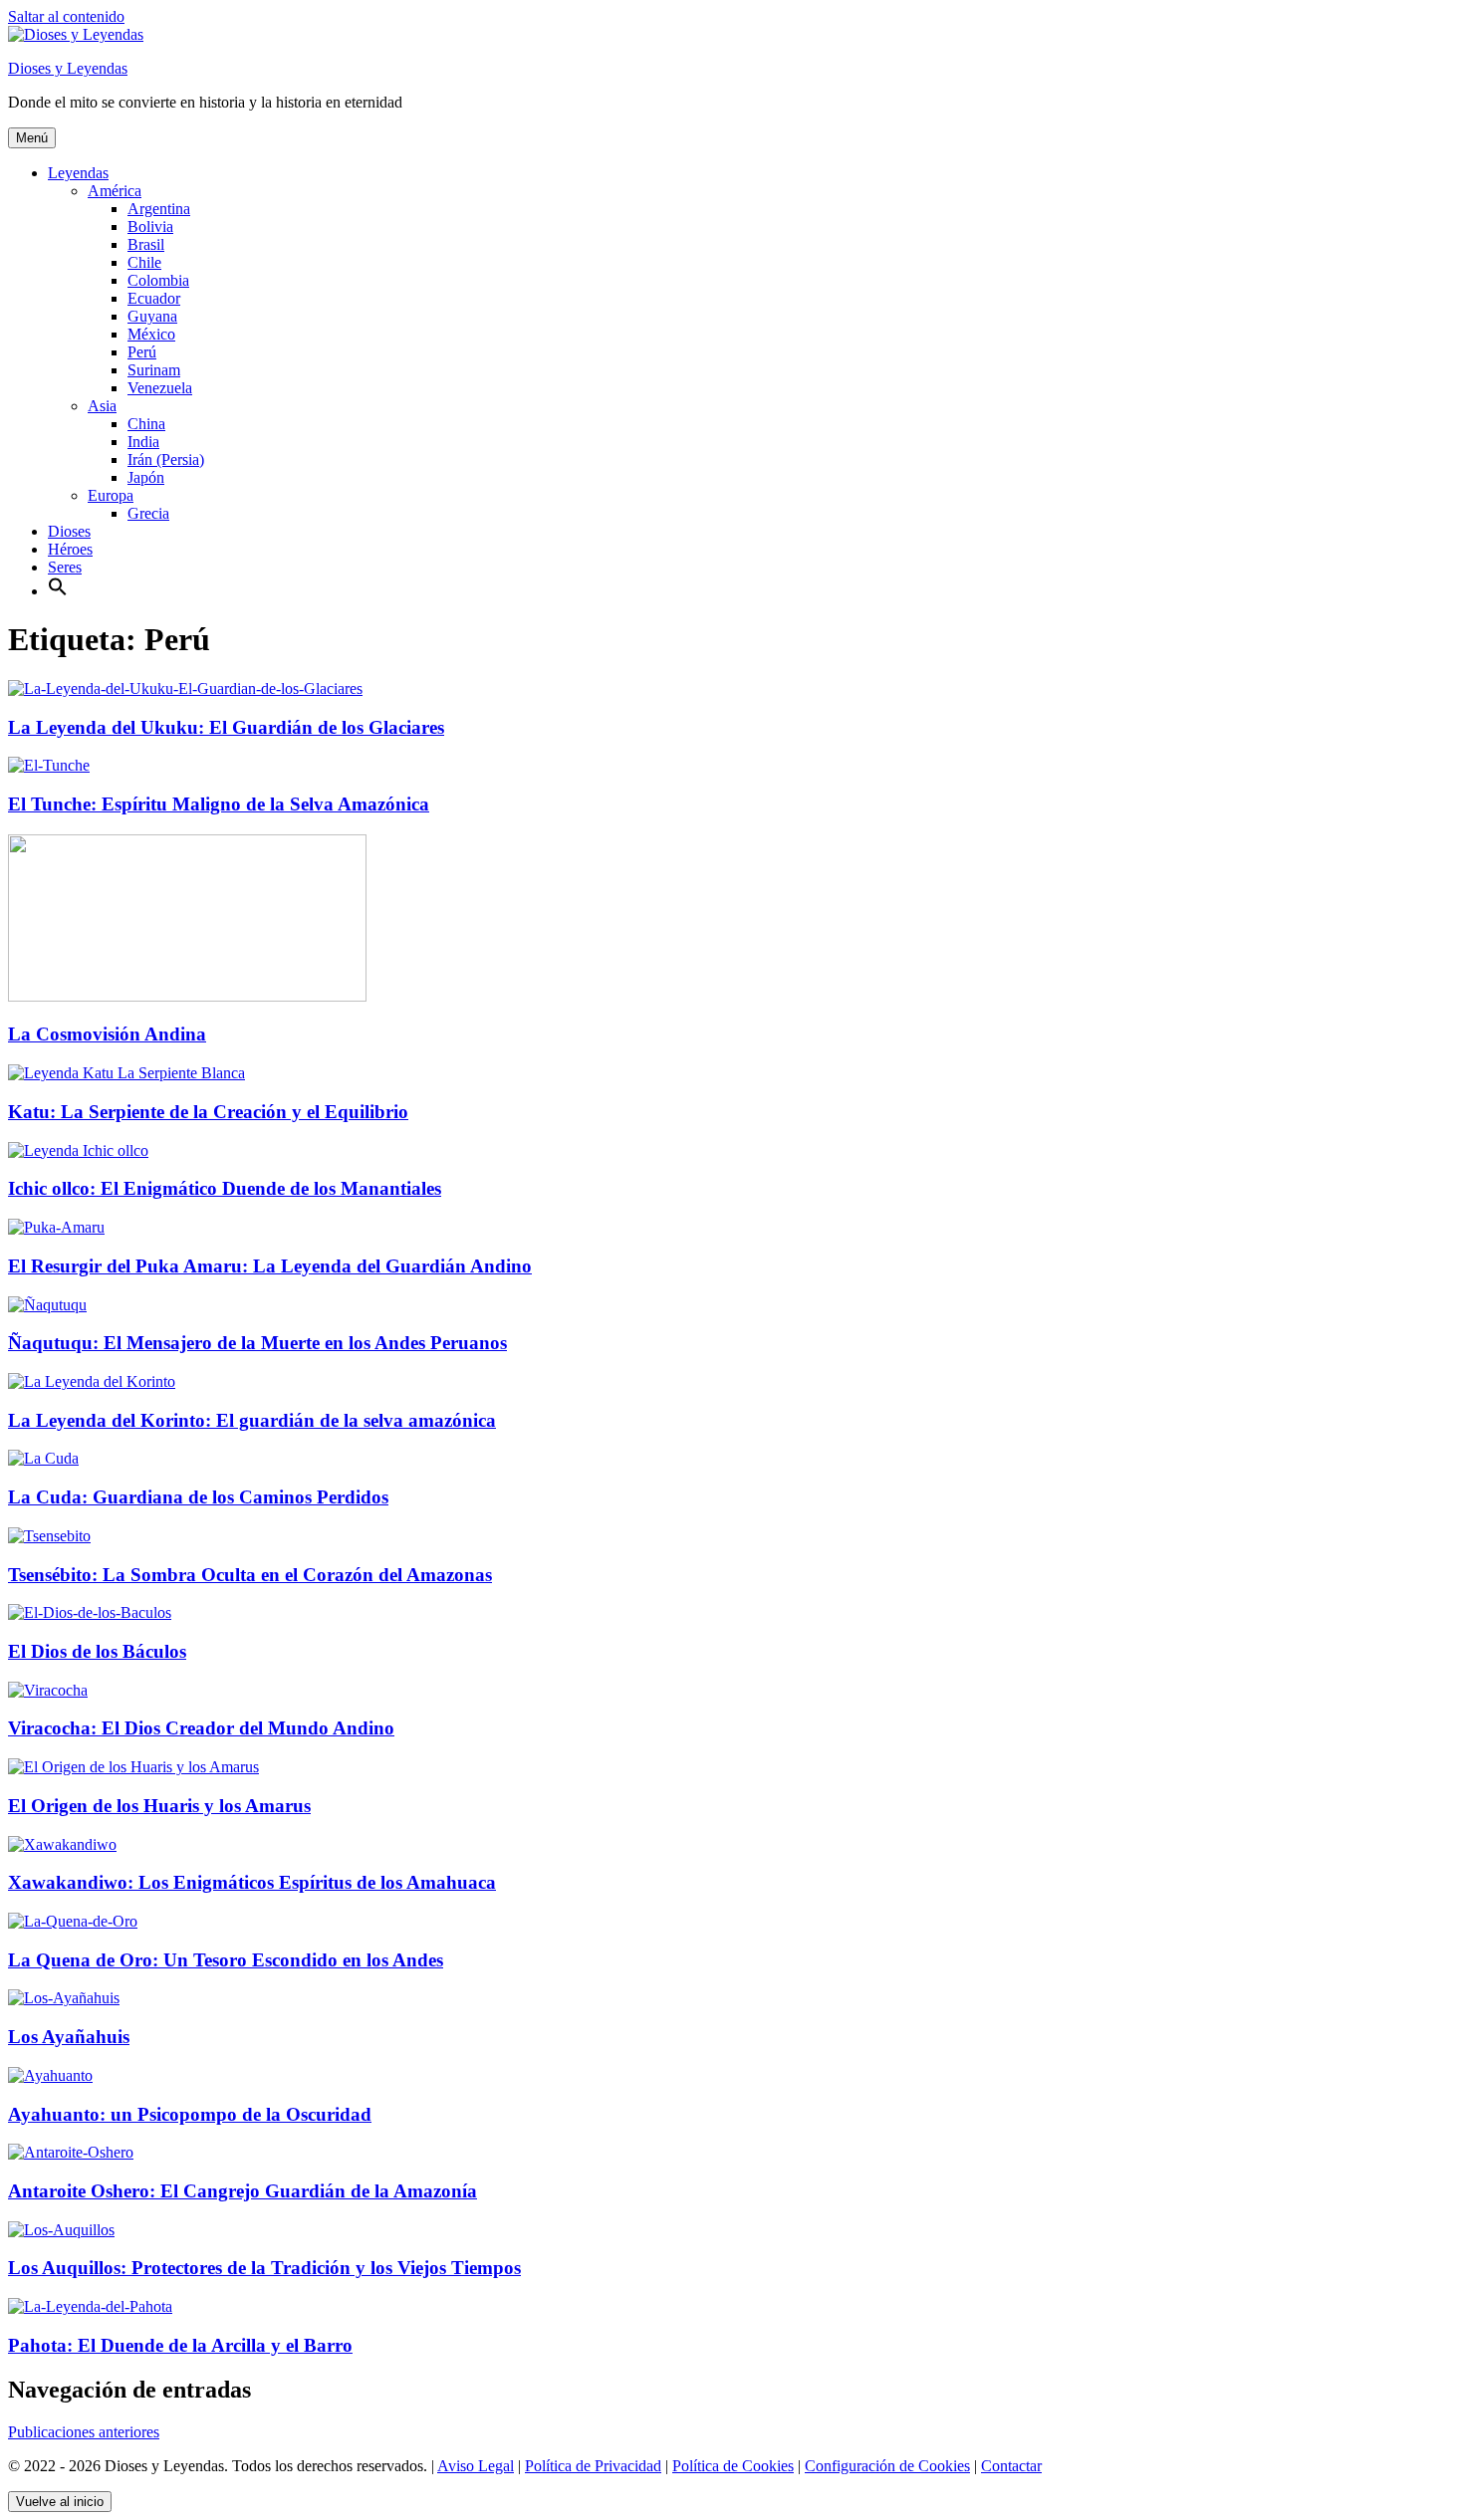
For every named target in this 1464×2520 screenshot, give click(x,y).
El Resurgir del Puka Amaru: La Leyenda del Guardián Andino (270, 1266)
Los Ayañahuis (69, 2037)
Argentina (159, 209)
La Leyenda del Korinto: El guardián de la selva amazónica (252, 1420)
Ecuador (154, 298)
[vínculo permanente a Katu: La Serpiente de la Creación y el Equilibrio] (126, 1073)
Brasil (146, 244)
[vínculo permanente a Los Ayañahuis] (64, 1998)
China (146, 424)
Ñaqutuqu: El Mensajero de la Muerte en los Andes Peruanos (257, 1343)
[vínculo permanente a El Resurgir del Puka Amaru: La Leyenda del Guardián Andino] (56, 1227)
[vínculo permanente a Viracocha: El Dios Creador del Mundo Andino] (48, 1690)
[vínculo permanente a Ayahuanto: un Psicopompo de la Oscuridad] (50, 2075)
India (143, 442)
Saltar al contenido (66, 16)
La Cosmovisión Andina (107, 1034)
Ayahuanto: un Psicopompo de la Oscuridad (190, 2114)
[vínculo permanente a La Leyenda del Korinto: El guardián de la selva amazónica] (92, 1381)
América (115, 191)
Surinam (154, 370)
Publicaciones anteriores (84, 2432)
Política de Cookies (733, 2466)
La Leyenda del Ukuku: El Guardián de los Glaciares (226, 727)
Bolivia (150, 227)
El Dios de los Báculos (97, 1651)
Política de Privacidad (593, 2466)
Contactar (1011, 2466)
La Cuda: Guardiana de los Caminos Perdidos (198, 1497)
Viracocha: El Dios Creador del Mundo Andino (201, 1728)
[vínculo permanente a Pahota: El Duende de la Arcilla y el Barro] (90, 2306)
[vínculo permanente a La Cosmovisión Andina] (187, 996)
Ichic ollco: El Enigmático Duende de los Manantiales (225, 1188)
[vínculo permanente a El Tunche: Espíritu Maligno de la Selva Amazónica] (49, 765)
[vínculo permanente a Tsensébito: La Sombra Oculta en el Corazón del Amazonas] (49, 1536)
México (151, 334)
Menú (32, 138)
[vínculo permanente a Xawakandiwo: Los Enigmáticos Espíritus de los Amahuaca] (62, 1844)
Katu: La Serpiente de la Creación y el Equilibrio (208, 1112)
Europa (111, 495)
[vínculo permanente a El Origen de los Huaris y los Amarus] (133, 1767)
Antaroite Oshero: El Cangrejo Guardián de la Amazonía (243, 2191)
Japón (146, 477)
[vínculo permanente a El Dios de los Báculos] (90, 1612)
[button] (58, 591)
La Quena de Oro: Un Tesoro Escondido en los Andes (226, 1960)
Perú (142, 352)
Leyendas (78, 173)
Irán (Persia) (166, 459)
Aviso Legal (476, 2466)
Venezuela (160, 388)
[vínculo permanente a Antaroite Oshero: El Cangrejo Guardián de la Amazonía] (71, 2152)
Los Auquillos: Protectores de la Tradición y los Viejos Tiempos (264, 2268)
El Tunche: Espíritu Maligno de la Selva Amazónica (219, 804)
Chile (144, 262)
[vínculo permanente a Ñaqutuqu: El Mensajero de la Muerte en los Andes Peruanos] (47, 1305)
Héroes (70, 549)
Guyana (152, 316)
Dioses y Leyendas (68, 68)
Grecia (148, 513)
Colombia (158, 280)
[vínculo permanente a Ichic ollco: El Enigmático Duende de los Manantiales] (78, 1150)
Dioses (69, 531)
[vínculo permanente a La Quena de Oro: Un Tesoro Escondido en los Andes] (73, 1921)
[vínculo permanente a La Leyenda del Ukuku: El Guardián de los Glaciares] (185, 688)
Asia (102, 406)
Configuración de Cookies (887, 2466)
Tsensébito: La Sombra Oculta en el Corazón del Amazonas (250, 1575)
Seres (65, 567)
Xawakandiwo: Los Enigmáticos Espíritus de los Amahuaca (252, 1882)
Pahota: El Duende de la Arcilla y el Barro (180, 2345)
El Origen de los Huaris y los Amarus (159, 1806)
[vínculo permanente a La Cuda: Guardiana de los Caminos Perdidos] (43, 1458)
